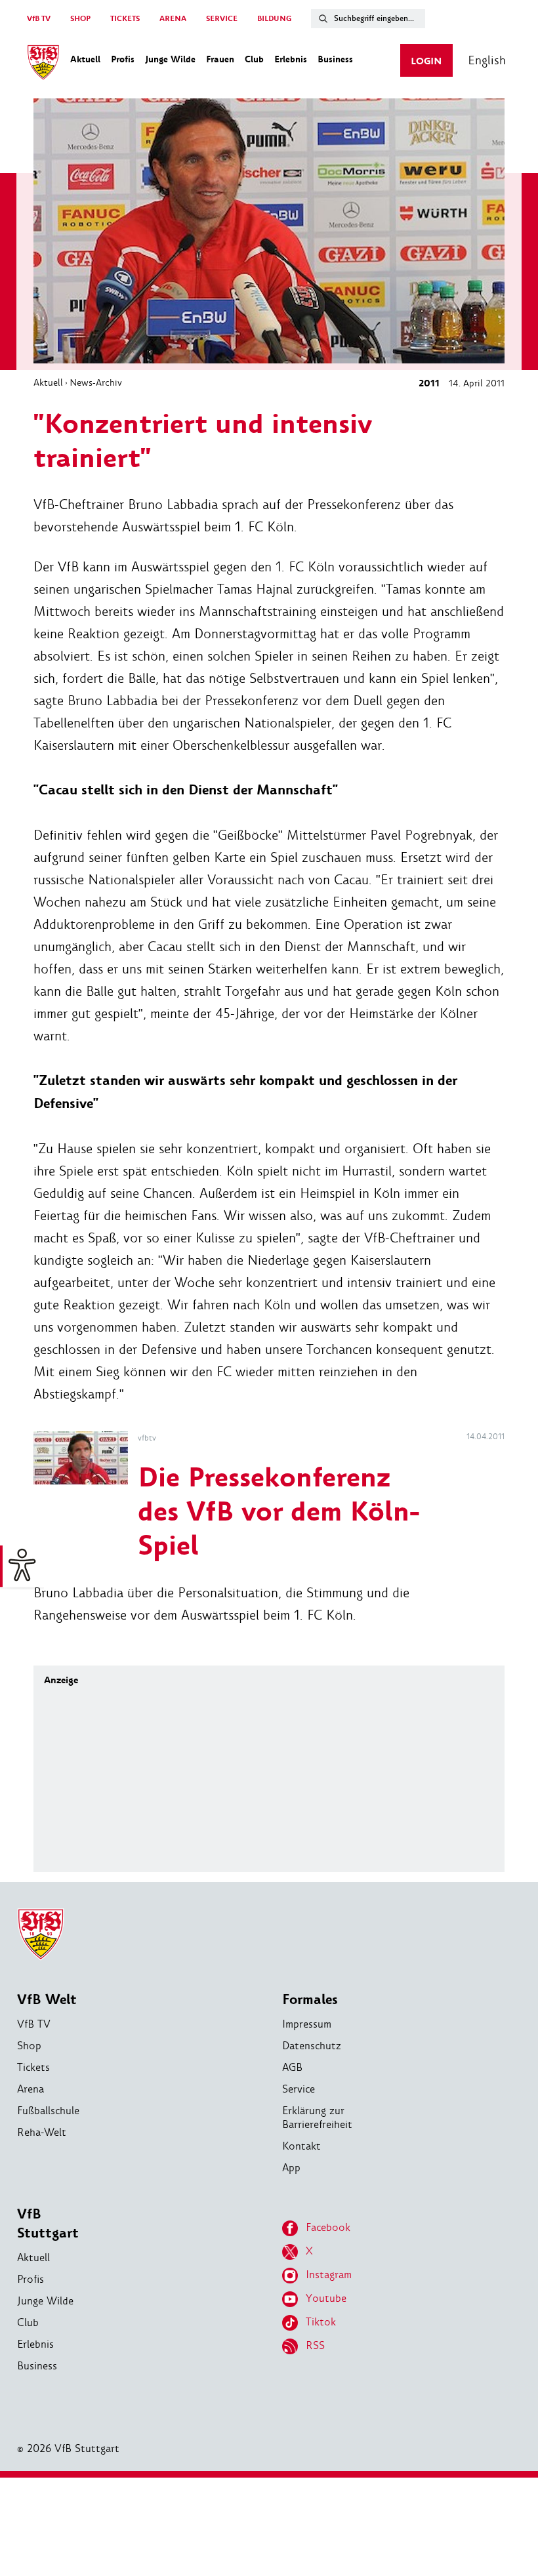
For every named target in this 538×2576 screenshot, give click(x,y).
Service (299, 2089)
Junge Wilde (45, 2301)
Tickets (33, 2067)
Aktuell (48, 382)
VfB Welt (47, 2000)
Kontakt (301, 2146)
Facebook (328, 2227)
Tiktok (321, 2322)
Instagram (329, 2275)
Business (37, 2366)
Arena (31, 2089)
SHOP (80, 19)
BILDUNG (274, 19)
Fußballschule (48, 2111)
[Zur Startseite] (43, 64)
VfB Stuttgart (48, 2224)
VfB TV (39, 19)
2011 (429, 383)
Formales (310, 2000)
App (291, 2168)
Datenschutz (312, 2046)
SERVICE (222, 19)
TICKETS (125, 19)
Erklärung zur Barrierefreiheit (317, 2117)
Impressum (307, 2024)
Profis (31, 2279)
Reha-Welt (42, 2132)
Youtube (326, 2298)
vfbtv (147, 1438)
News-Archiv (96, 382)
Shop (29, 2046)
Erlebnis (35, 2344)
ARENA (173, 19)
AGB (292, 2067)
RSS (315, 2345)
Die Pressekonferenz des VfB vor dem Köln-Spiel (279, 1512)
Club (28, 2322)
